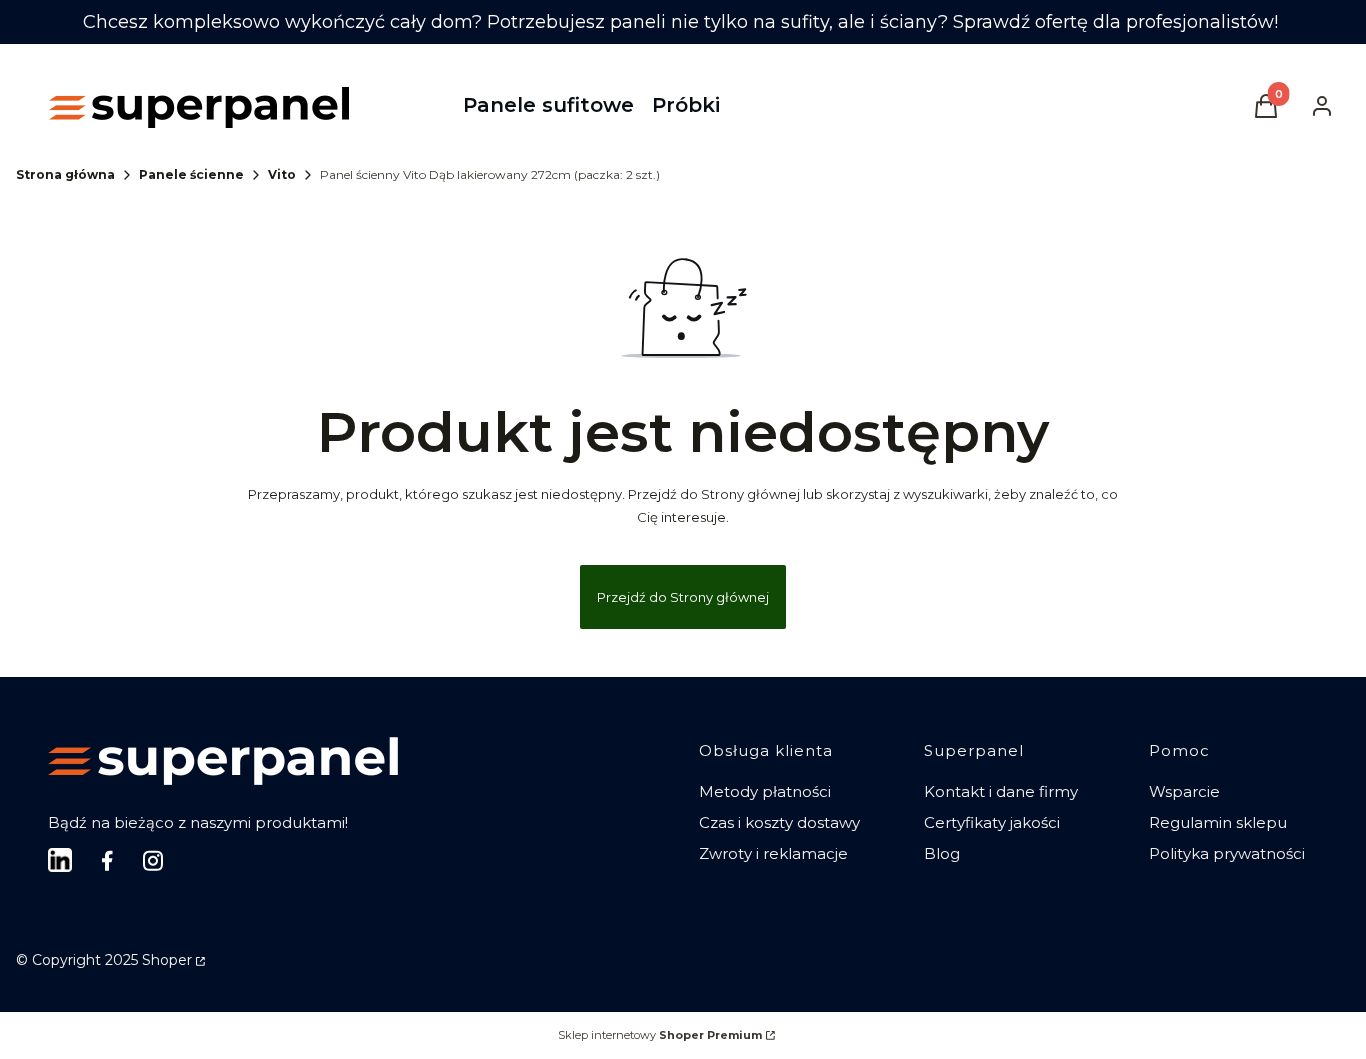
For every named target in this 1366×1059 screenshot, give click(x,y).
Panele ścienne (191, 174)
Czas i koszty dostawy (779, 822)
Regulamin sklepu (1218, 822)
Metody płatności (765, 791)
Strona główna (65, 174)
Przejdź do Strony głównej (683, 597)
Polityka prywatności (1227, 853)
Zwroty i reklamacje (773, 853)
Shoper (167, 960)
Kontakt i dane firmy (1001, 791)
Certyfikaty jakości (992, 822)
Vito (282, 174)
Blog (942, 853)
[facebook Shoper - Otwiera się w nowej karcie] (107, 860)
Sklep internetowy (660, 1035)
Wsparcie (1184, 791)
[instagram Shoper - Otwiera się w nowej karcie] (153, 860)
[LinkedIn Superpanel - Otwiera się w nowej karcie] (60, 860)
